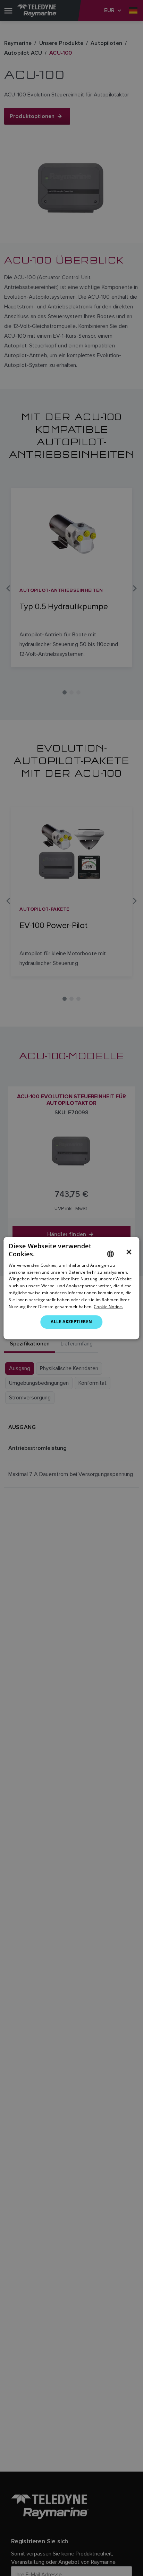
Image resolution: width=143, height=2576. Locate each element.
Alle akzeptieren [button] (71, 1322)
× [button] (129, 1252)
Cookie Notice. (108, 1307)
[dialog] (71, 1288)
